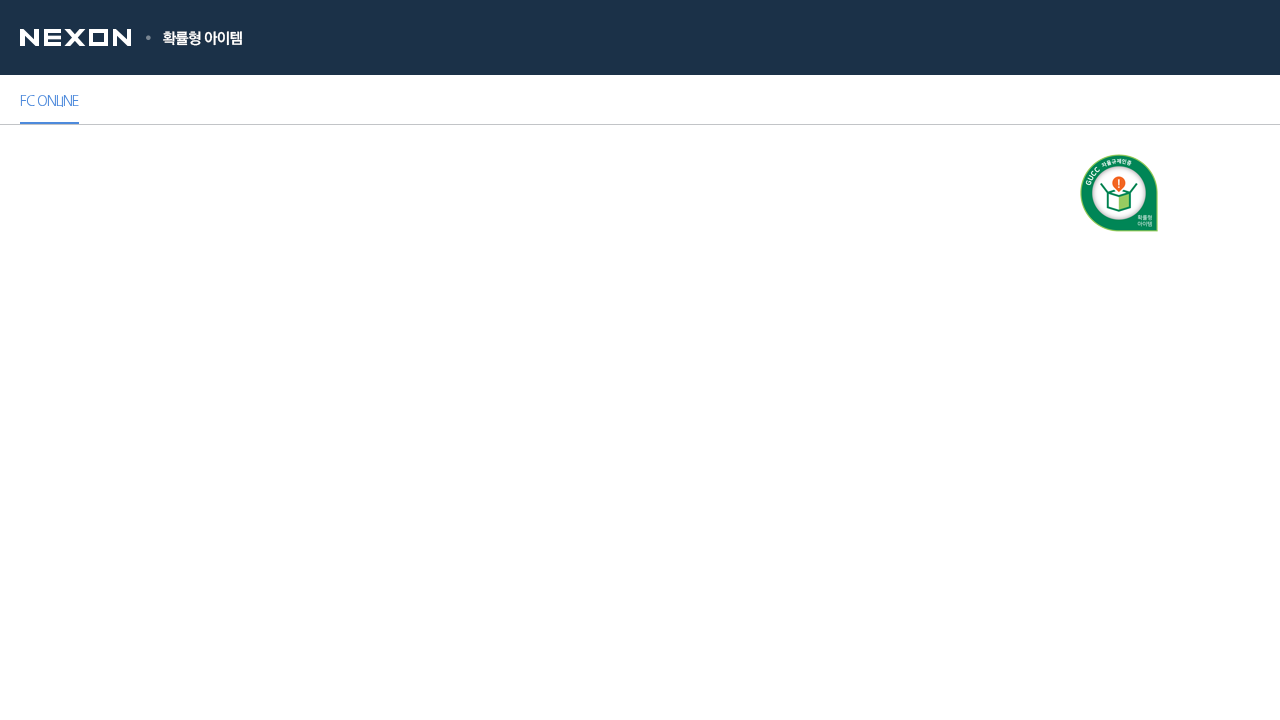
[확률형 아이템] (203, 37)
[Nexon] (91, 37)
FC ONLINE (49, 101)
